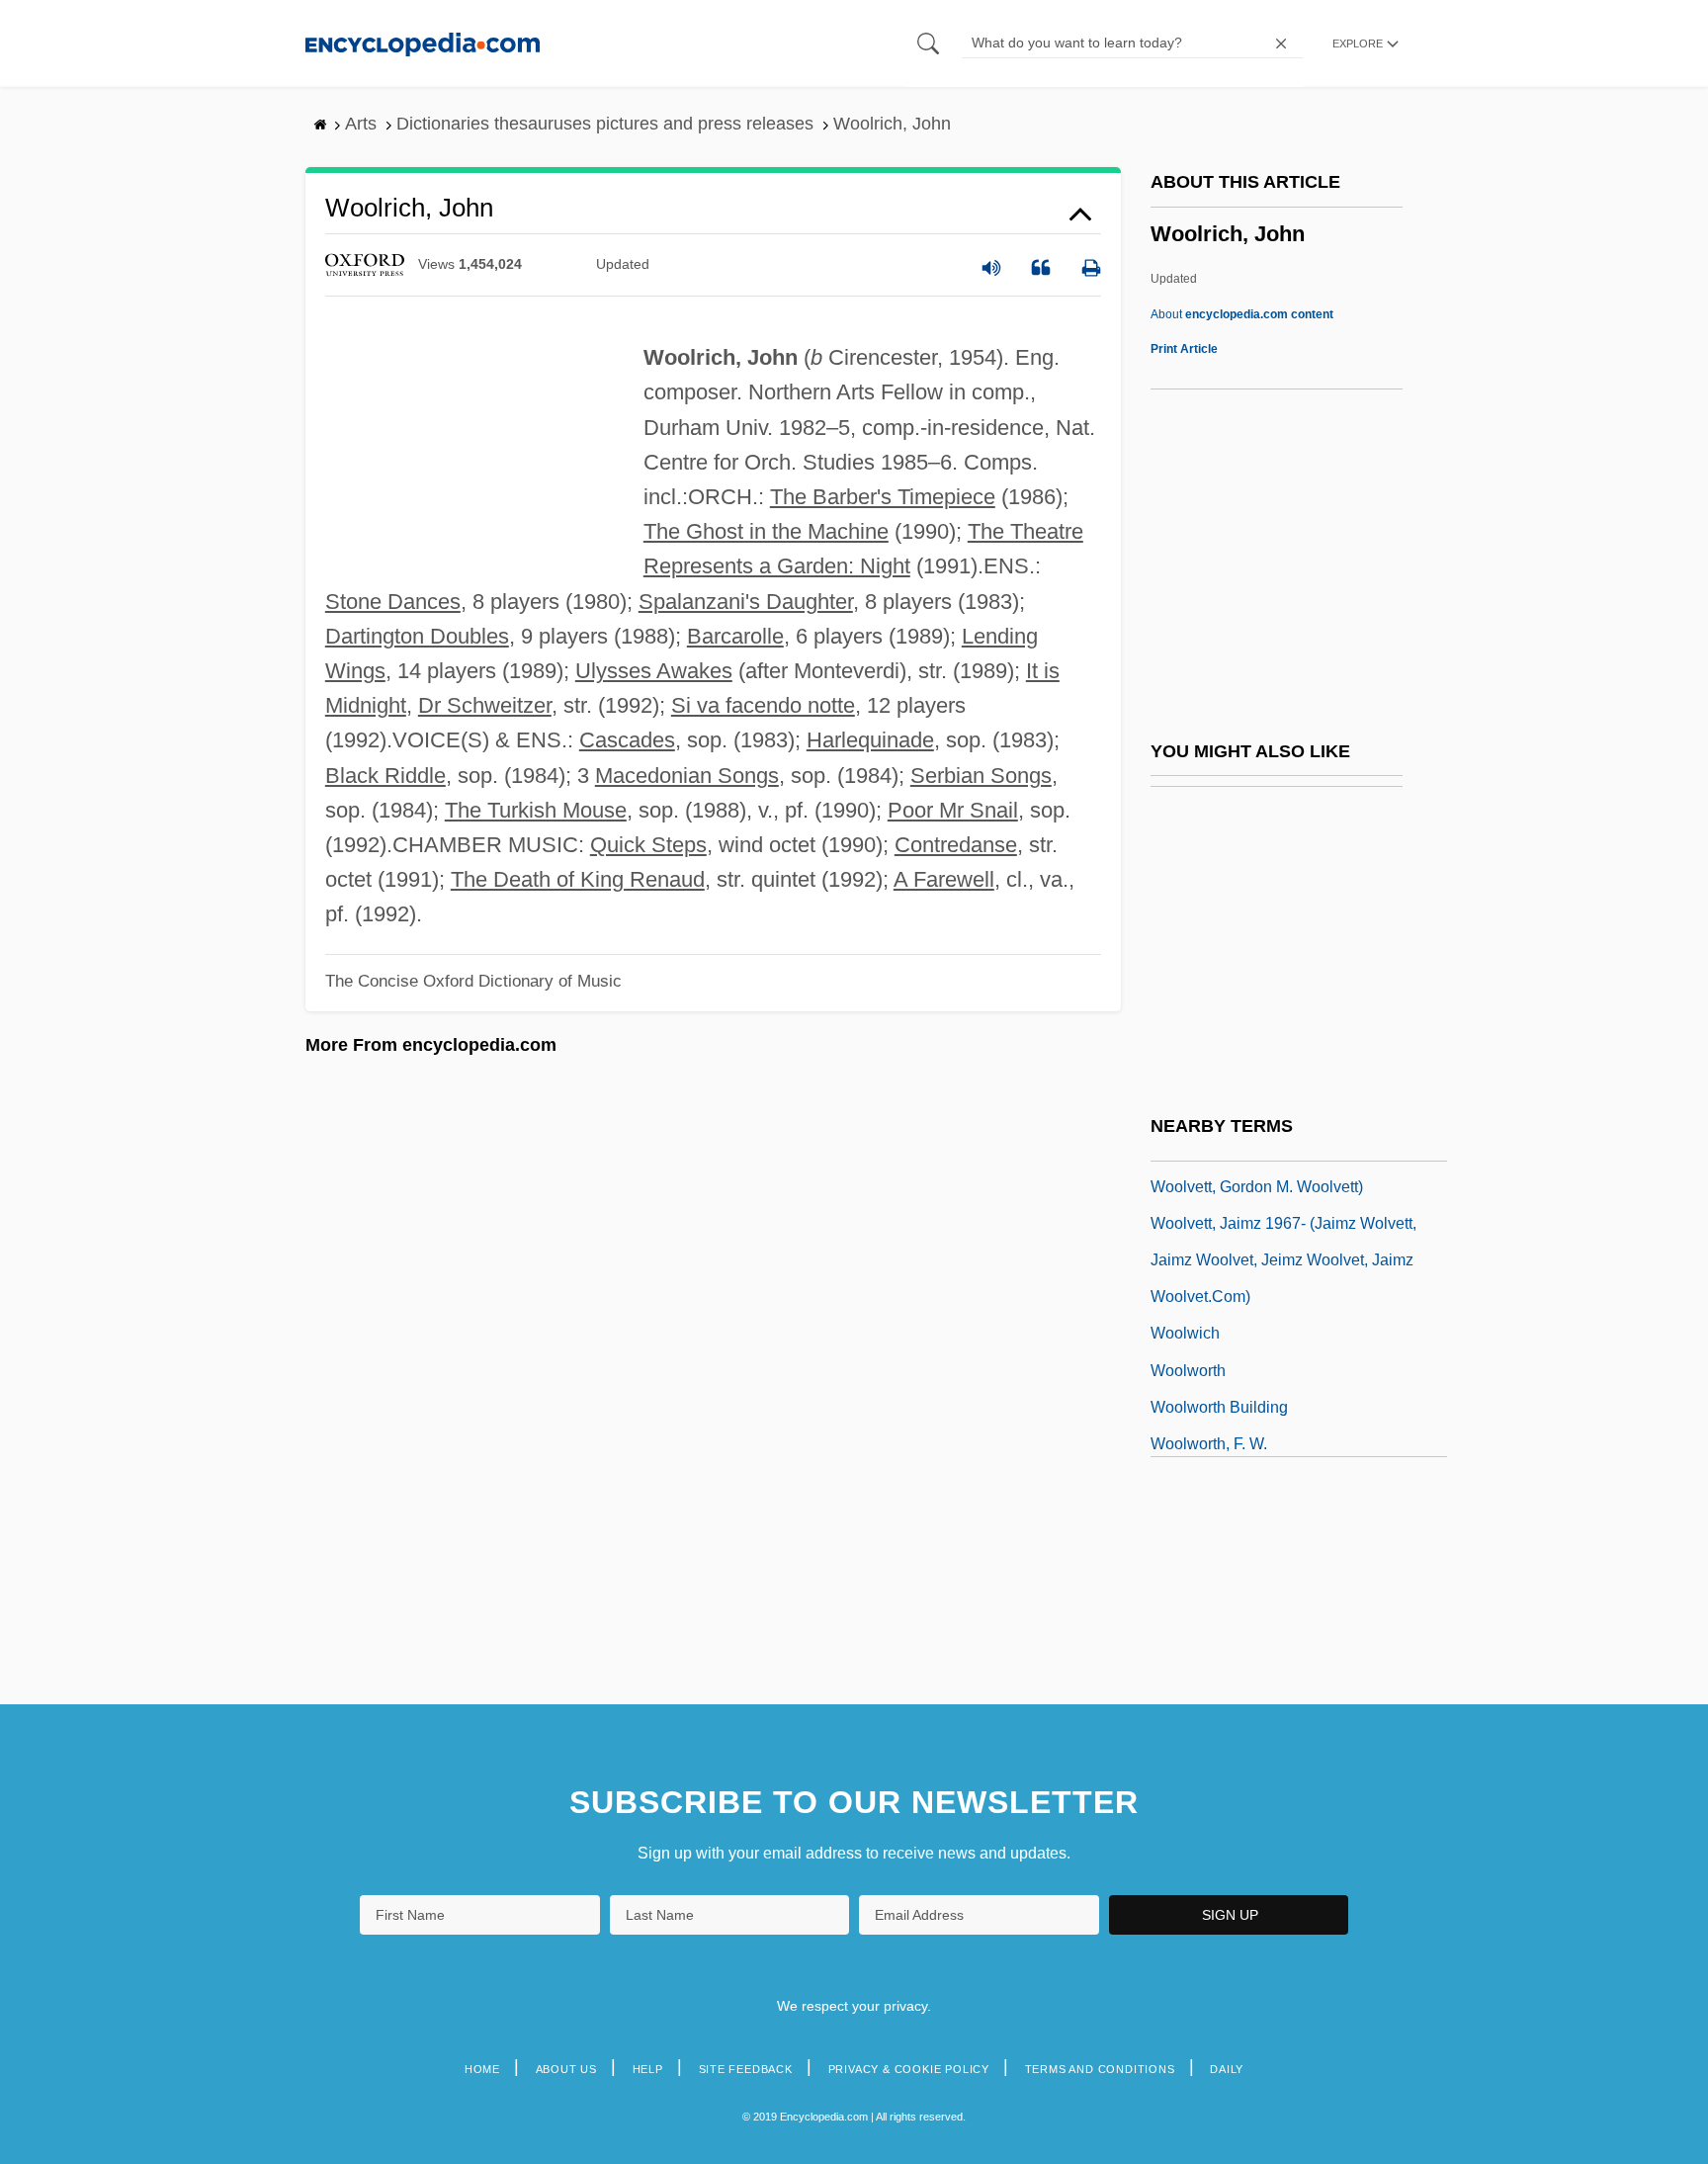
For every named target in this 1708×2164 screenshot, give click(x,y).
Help (648, 2069)
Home (482, 2069)
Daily (1227, 2069)
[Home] (423, 43)
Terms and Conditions (1100, 2069)
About (1242, 314)
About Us (566, 2069)
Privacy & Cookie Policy (909, 2069)
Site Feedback (746, 2069)
